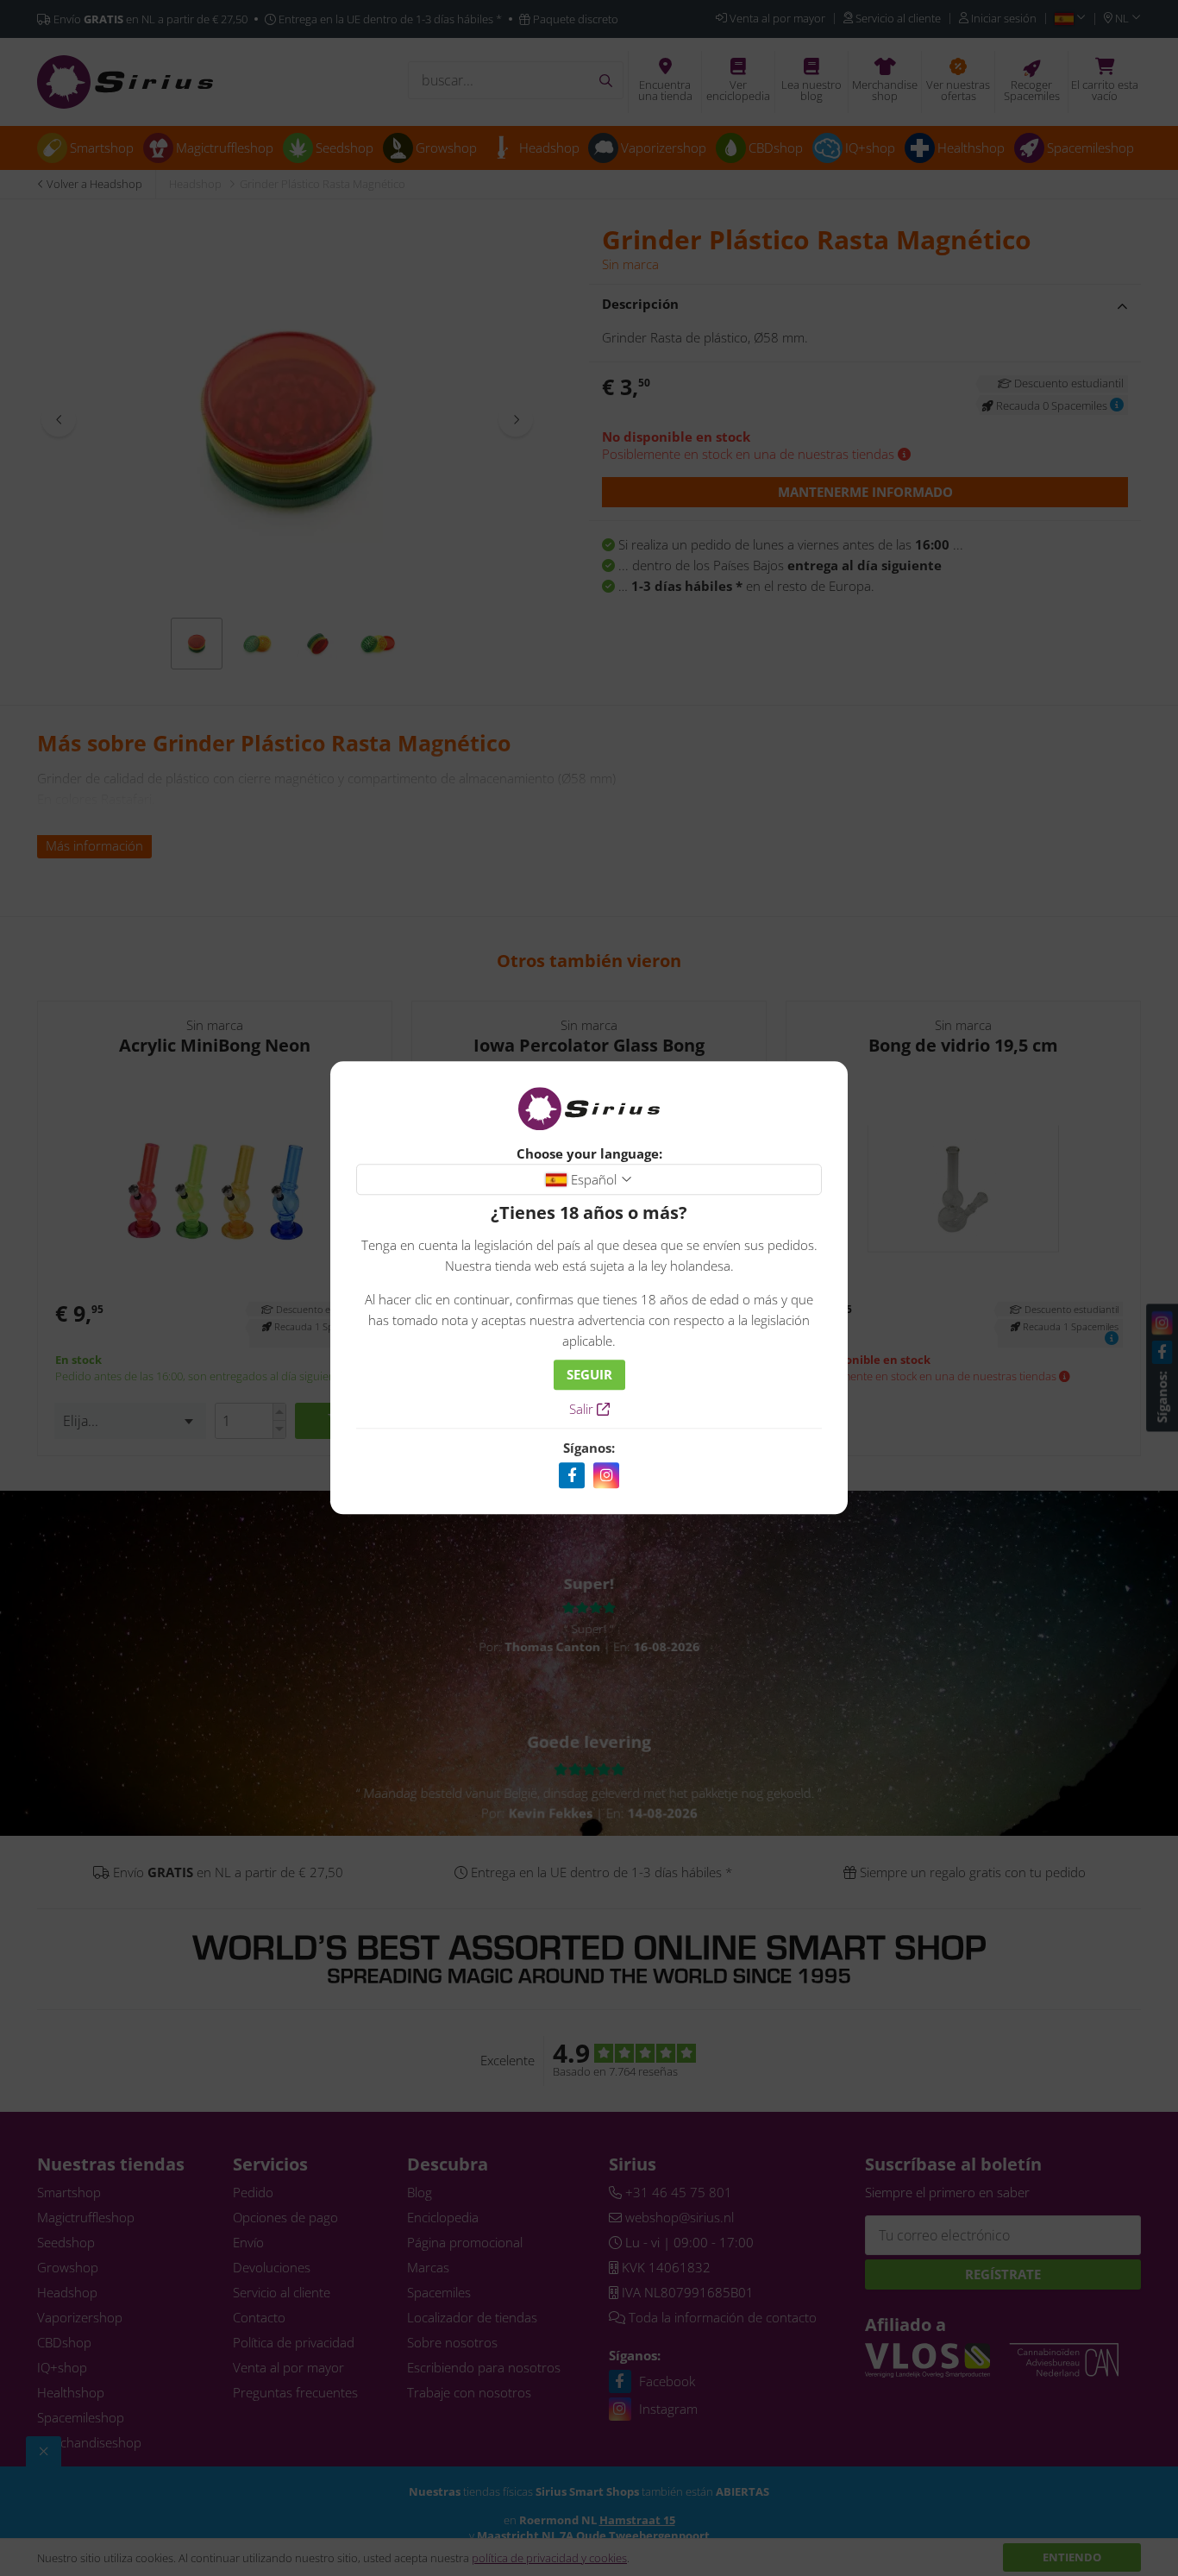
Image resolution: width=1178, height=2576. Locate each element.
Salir (583, 1410)
